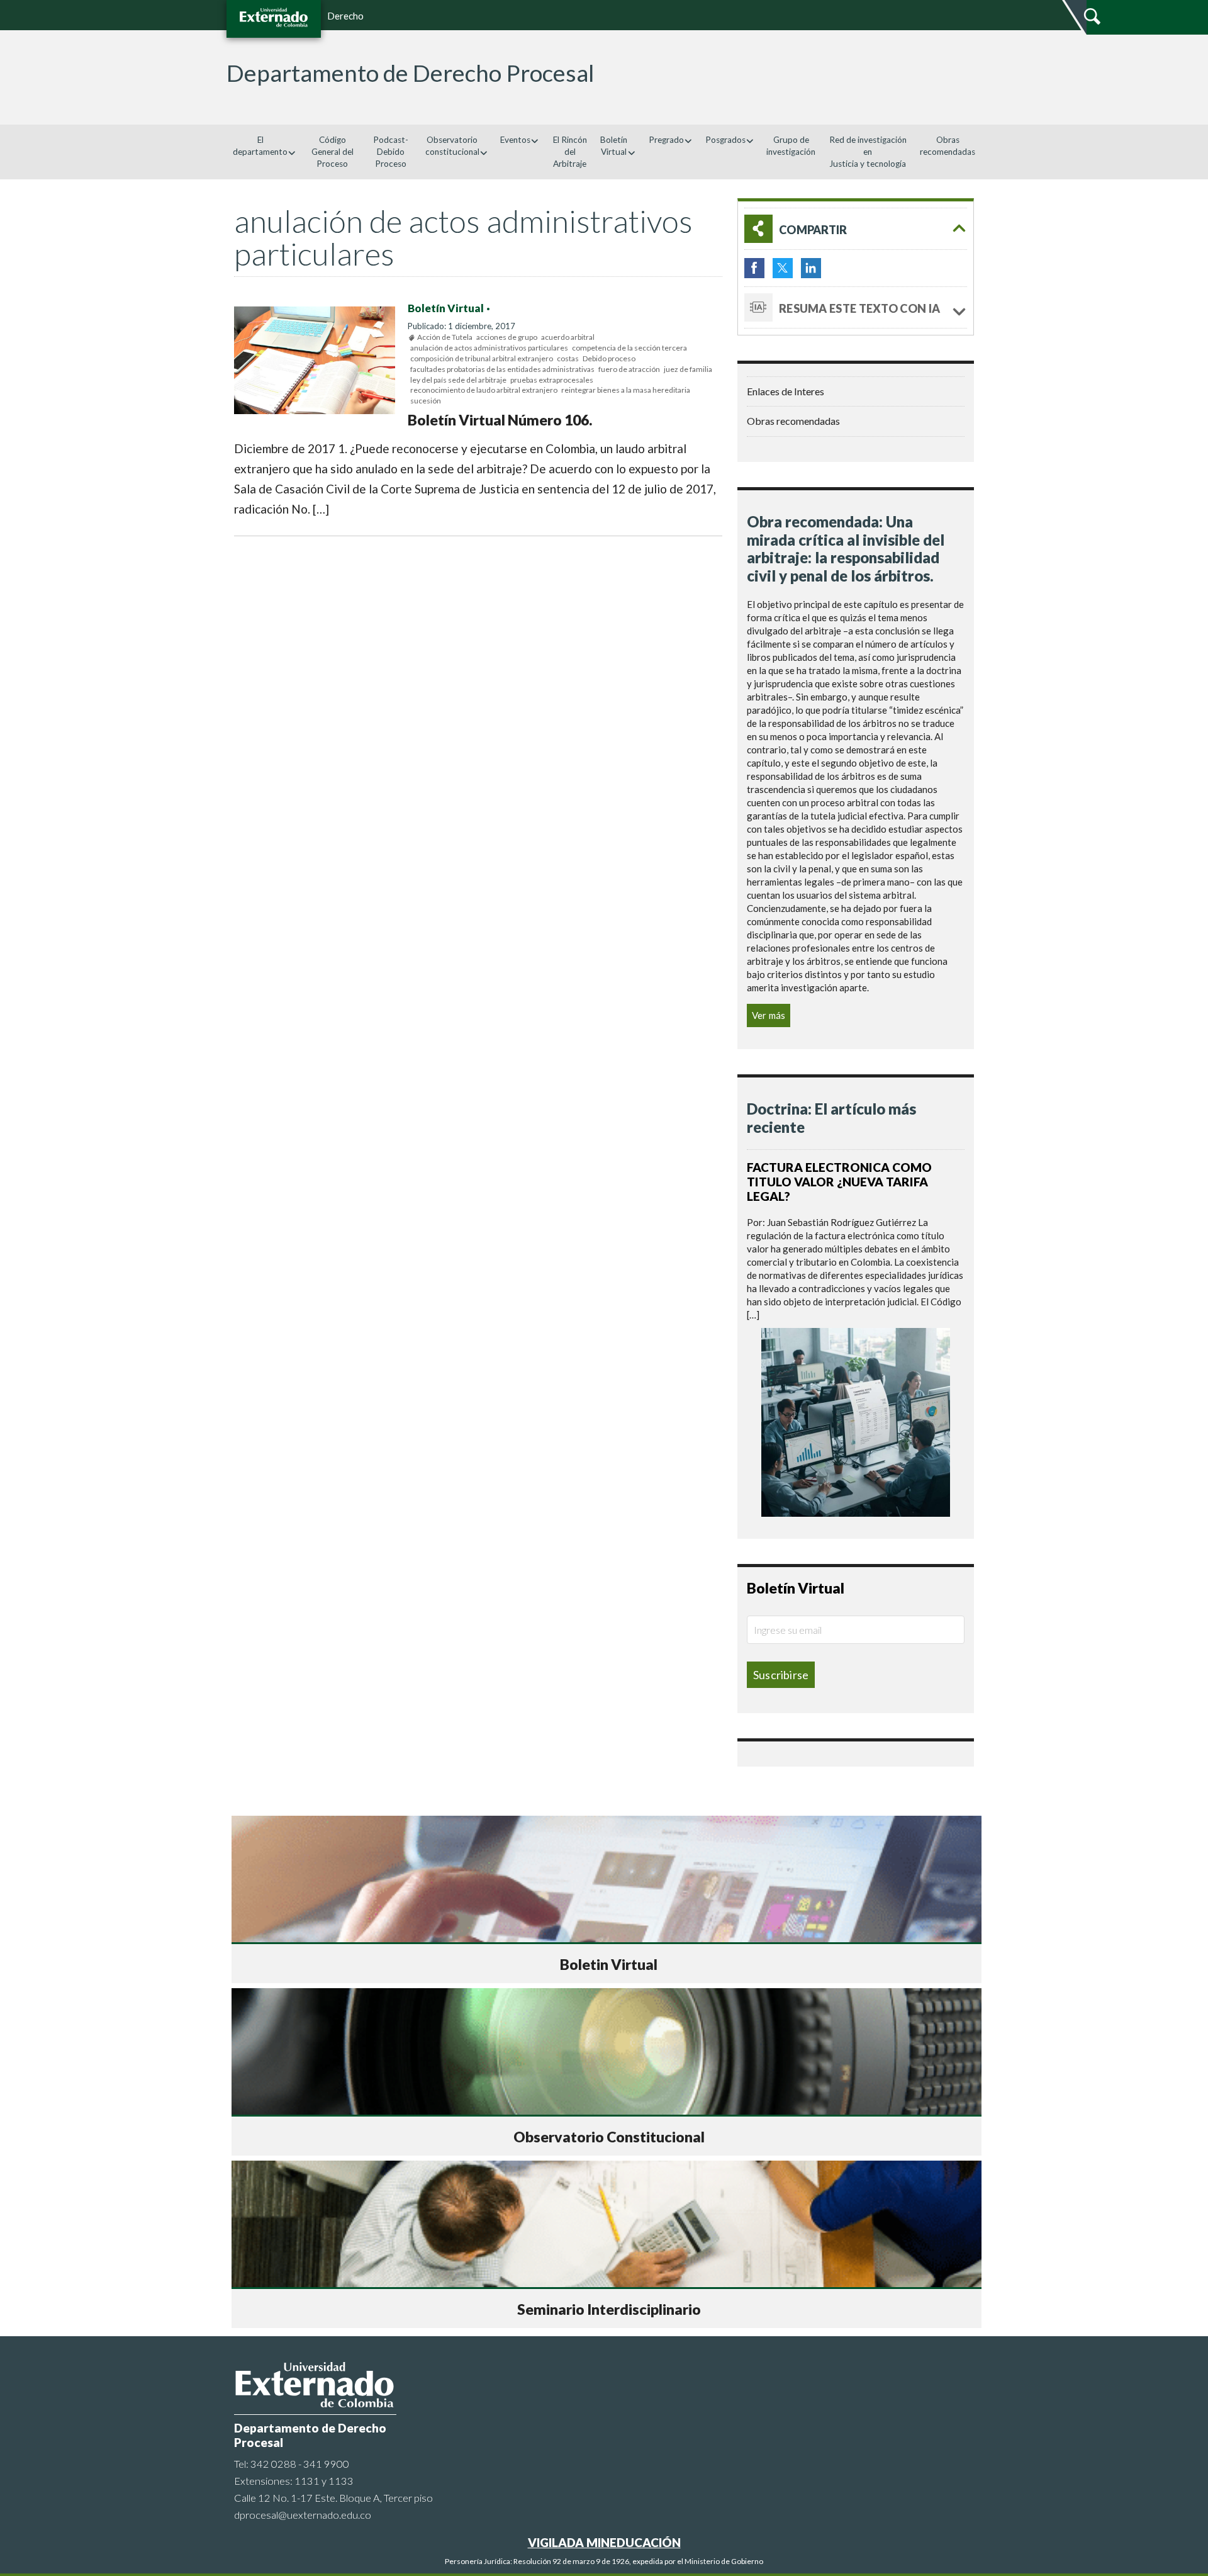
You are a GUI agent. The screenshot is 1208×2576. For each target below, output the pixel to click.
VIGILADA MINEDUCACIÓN (604, 2542)
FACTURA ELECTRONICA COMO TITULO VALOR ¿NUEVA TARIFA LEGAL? (839, 1182)
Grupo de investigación (791, 146)
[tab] (856, 229)
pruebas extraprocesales (552, 380)
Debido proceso (609, 358)
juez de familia (688, 369)
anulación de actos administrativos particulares (489, 348)
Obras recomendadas (948, 146)
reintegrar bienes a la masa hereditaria (626, 390)
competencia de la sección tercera (629, 348)
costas (568, 358)
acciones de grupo (507, 337)
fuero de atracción (629, 369)
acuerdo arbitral (568, 337)
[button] (856, 229)
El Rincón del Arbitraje (570, 152)
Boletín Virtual (446, 308)
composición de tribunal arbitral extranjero (482, 358)
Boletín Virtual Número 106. (500, 420)
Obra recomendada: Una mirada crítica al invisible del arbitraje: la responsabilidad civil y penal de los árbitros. (846, 548)
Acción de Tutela (445, 337)
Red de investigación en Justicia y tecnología (868, 152)
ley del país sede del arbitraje (458, 380)
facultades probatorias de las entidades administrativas (502, 369)
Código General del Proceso (333, 152)
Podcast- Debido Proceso (391, 152)
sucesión (426, 401)
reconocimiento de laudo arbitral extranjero (484, 390)
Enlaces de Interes (786, 391)
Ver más (769, 1015)
